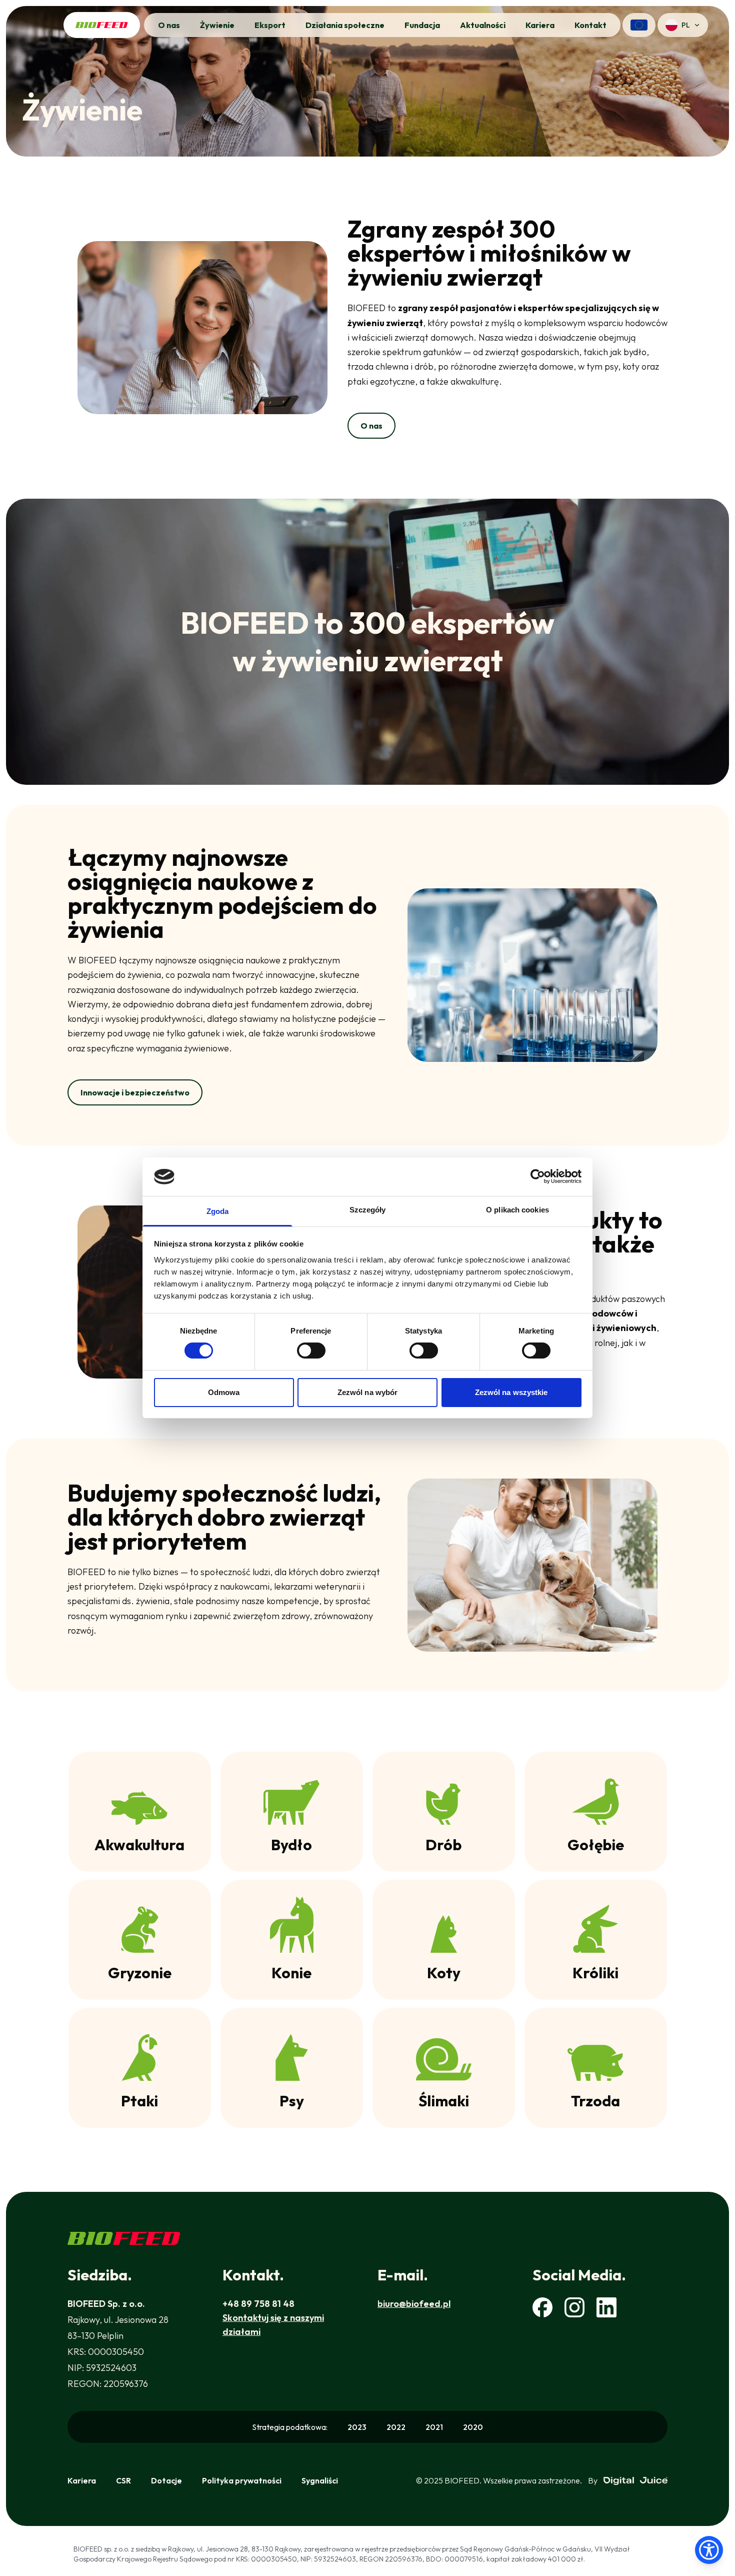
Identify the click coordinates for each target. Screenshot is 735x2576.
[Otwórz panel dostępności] (709, 2550)
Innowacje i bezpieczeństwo (135, 1092)
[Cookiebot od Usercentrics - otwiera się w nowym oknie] (538, 1176)
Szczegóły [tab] (368, 1210)
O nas (371, 426)
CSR (123, 2480)
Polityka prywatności (242, 2480)
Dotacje (166, 2480)
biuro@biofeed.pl (414, 2304)
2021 (434, 2427)
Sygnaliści (320, 2480)
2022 (396, 2427)
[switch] (311, 1351)
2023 (357, 2427)
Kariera (82, 2480)
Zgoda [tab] (218, 1211)
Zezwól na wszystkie (511, 1392)
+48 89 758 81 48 (258, 2304)
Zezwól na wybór (368, 1392)
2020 (473, 2427)
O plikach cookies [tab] (517, 1210)
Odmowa (224, 1392)
